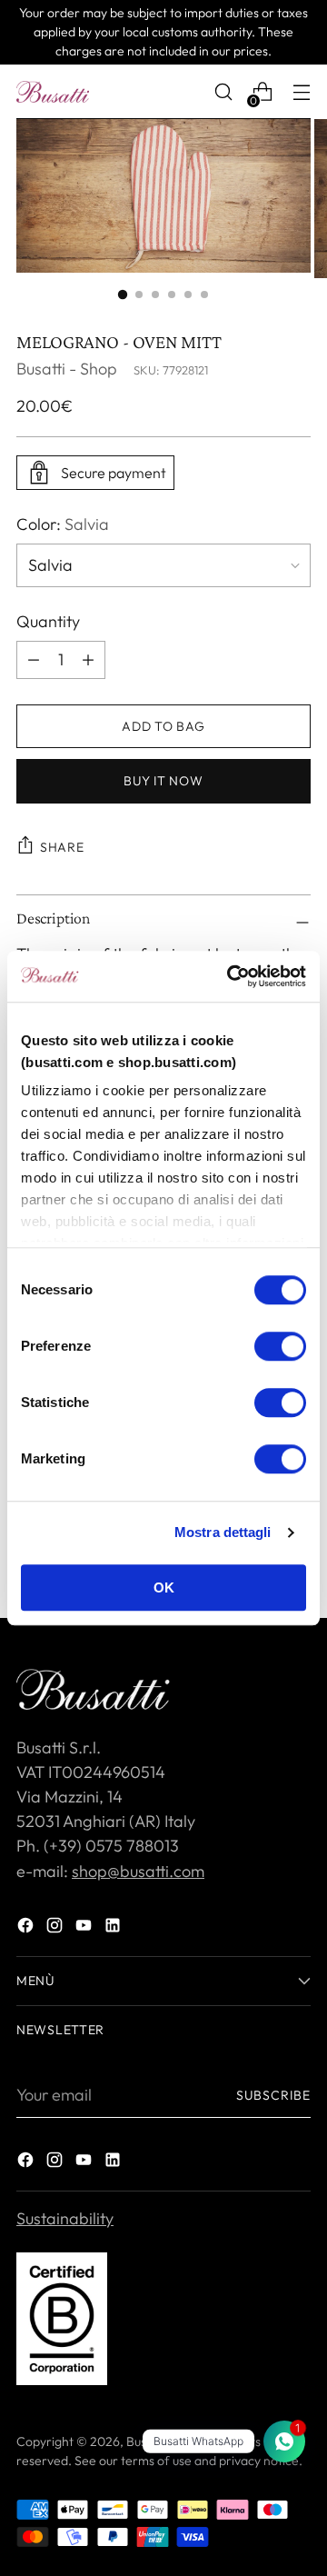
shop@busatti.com (138, 1871)
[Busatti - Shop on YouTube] (85, 1928)
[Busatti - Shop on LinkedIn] (114, 1928)
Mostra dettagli (223, 1532)
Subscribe (273, 2095)
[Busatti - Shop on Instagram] (56, 1928)
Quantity (48, 621)
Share (62, 847)
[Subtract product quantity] (88, 660)
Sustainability (65, 2218)
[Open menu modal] (301, 92)
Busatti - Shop (67, 369)
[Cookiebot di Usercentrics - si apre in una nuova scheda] (231, 976)
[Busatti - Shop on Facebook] (27, 1928)
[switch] (280, 1346)
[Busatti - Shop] (53, 92)
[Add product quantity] (34, 660)
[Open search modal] (223, 92)
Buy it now (163, 781)
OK (164, 1588)
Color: (63, 524)
